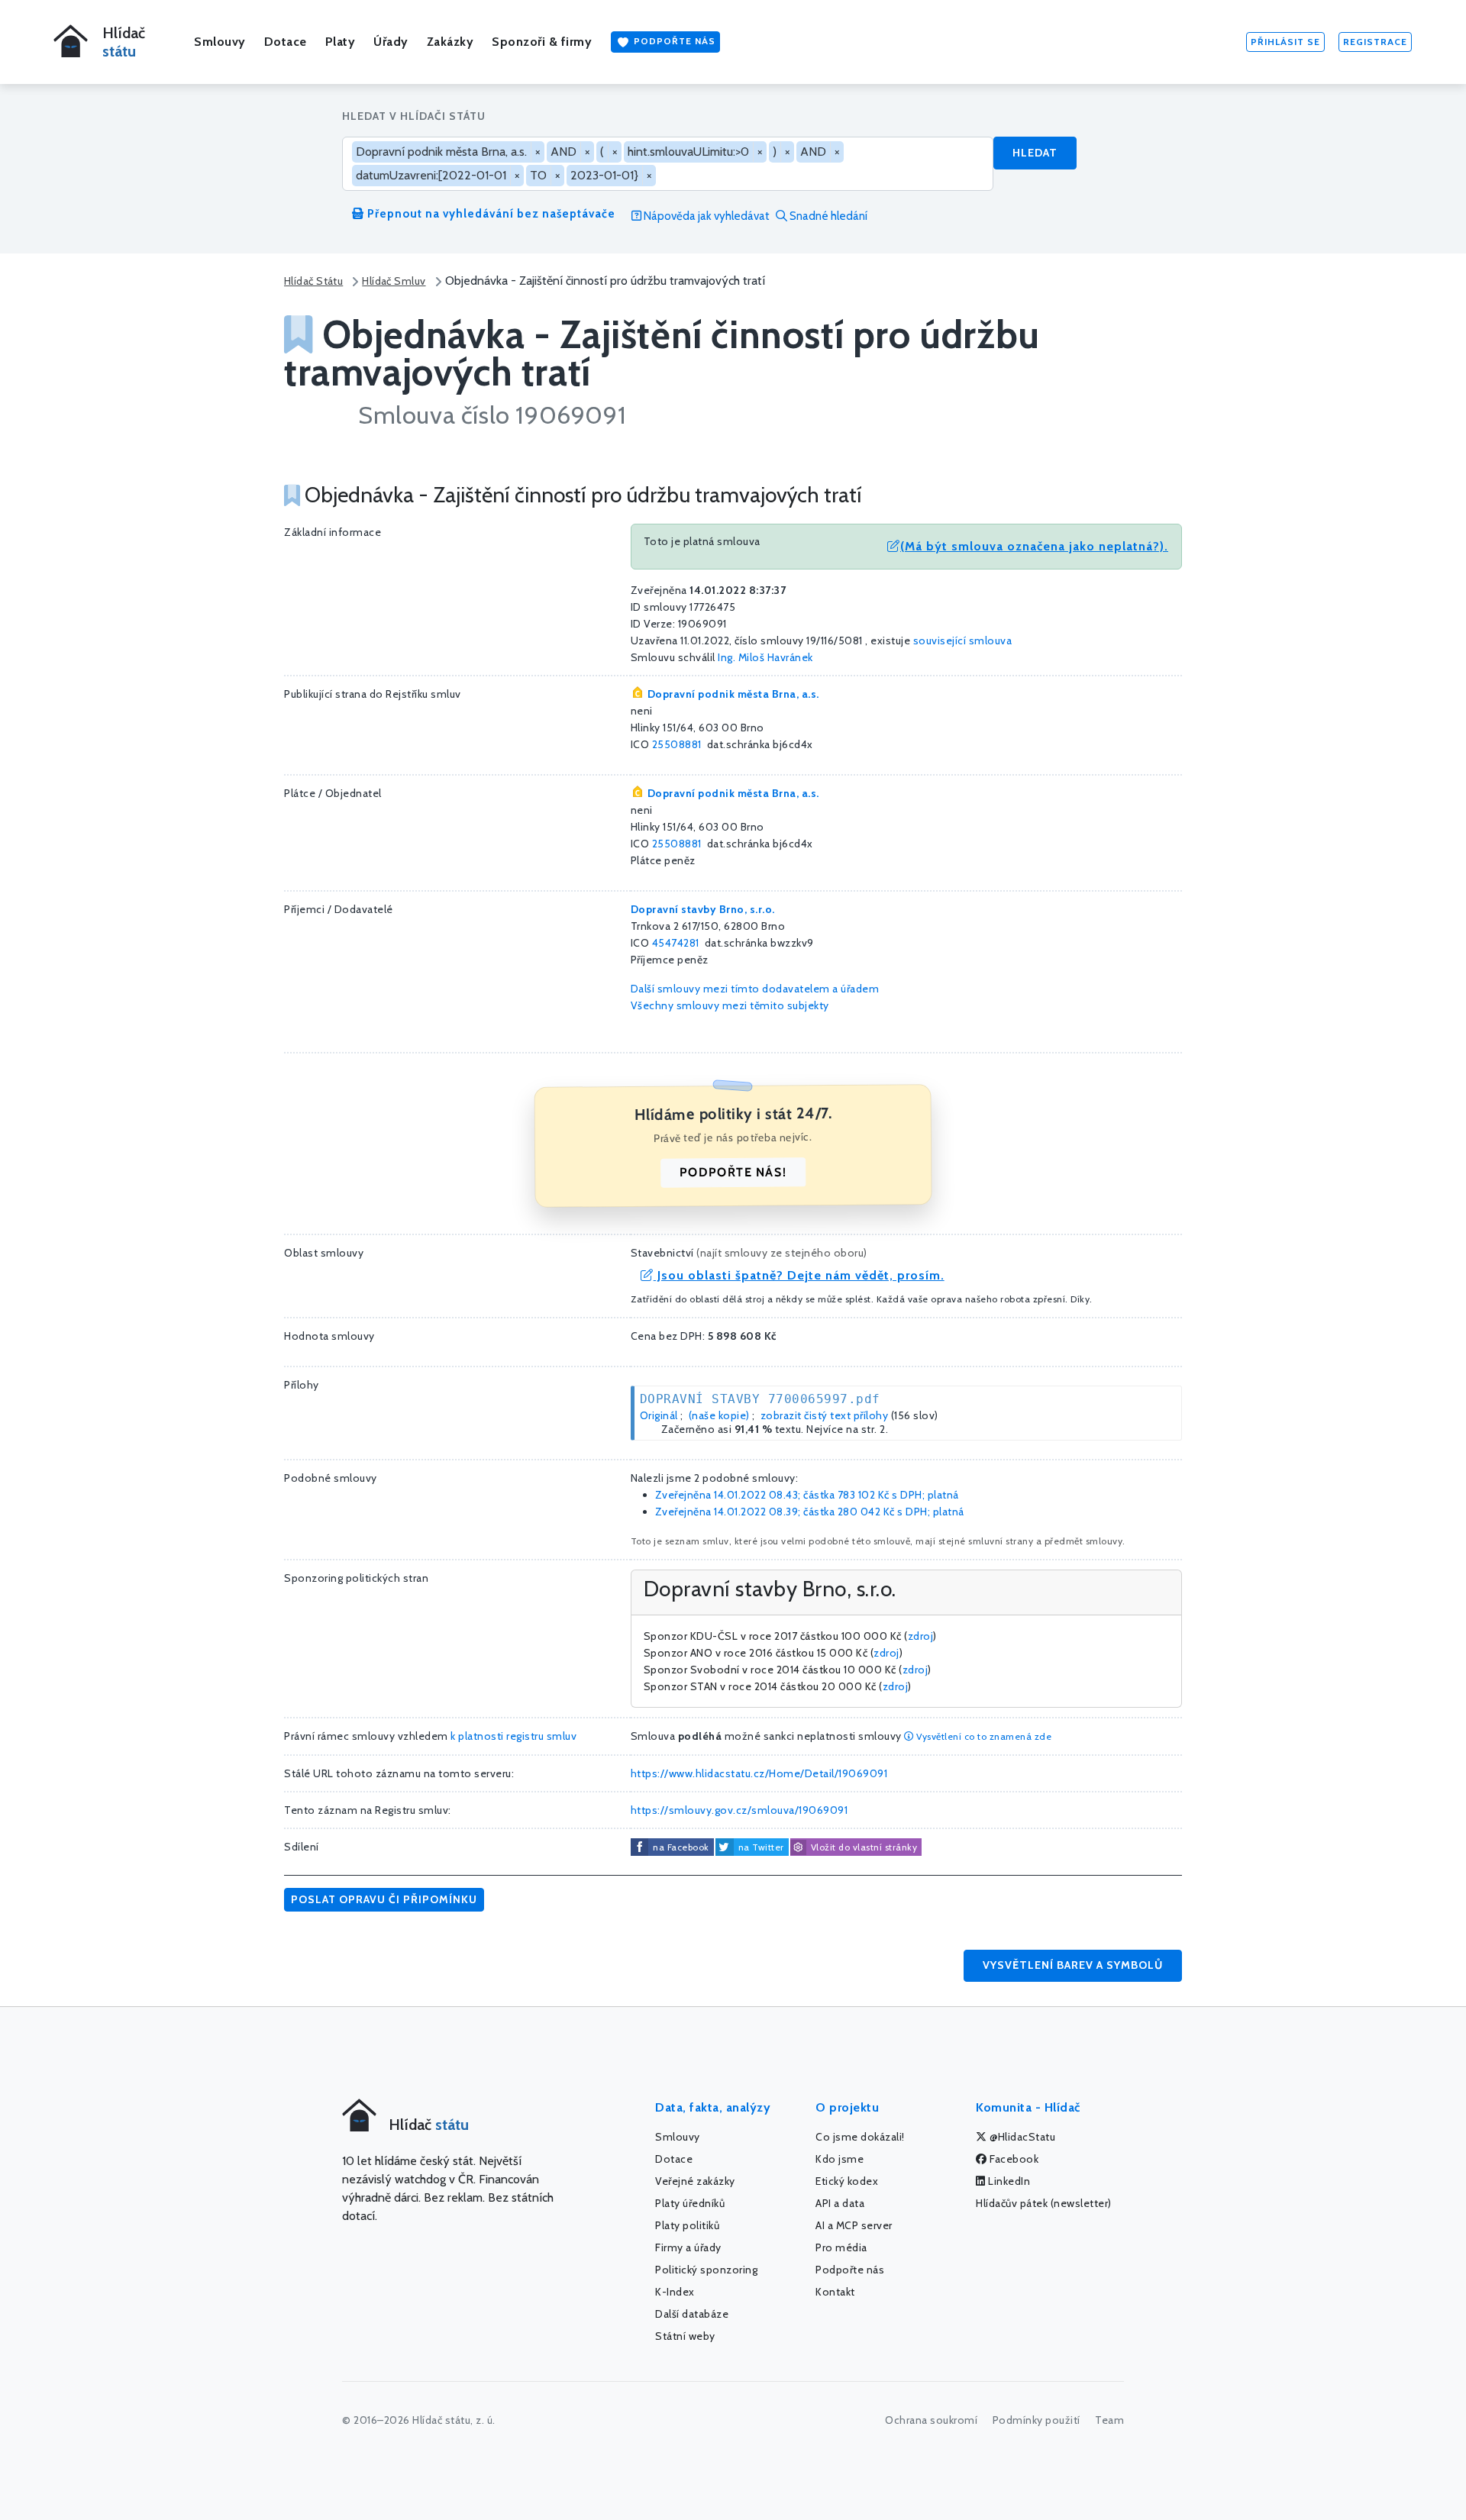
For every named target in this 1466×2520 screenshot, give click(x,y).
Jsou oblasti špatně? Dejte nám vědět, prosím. (799, 1275)
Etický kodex (847, 2181)
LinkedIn (1008, 2181)
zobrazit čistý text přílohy (825, 1415)
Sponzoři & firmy (542, 42)
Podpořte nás (673, 41)
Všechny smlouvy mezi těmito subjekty (730, 1005)
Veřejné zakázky (695, 2181)
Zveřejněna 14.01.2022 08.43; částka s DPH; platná (807, 1495)
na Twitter (761, 1847)
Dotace (286, 42)
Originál (659, 1415)
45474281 (676, 943)
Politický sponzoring (706, 2270)
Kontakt (835, 2292)
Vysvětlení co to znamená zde (983, 1736)
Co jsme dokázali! (860, 2137)
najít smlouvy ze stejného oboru (782, 1253)
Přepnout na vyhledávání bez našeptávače (490, 214)
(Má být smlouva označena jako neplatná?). (1034, 546)
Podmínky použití (1037, 2420)
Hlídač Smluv (394, 281)
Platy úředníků (690, 2203)
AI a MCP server (854, 2225)
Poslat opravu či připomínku (384, 1899)
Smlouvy (220, 42)
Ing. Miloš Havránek (765, 657)
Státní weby (685, 2336)
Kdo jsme (840, 2159)
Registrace (1375, 42)
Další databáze (692, 2314)
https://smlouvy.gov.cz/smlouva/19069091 (739, 1810)
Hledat (1035, 153)
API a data (840, 2203)
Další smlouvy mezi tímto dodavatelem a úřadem (755, 989)
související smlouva (963, 640)
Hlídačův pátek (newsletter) (1044, 2203)
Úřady (391, 42)
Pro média (841, 2247)
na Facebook (681, 1847)
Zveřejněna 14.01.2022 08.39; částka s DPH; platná (810, 1512)
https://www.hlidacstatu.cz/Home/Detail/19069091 (759, 1773)
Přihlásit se (1285, 42)
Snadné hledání (827, 216)
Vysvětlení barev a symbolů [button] (1073, 1965)
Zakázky (450, 42)
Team (1109, 2420)
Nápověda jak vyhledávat (706, 216)
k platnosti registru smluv (513, 1736)
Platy (341, 42)
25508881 (677, 744)
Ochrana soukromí (931, 2420)
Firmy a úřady (688, 2247)
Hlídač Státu (313, 281)
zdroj (921, 1636)
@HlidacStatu (1022, 2137)
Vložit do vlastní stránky (864, 1847)
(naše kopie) (719, 1415)
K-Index (675, 2292)
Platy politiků (687, 2225)
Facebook (1013, 2159)
